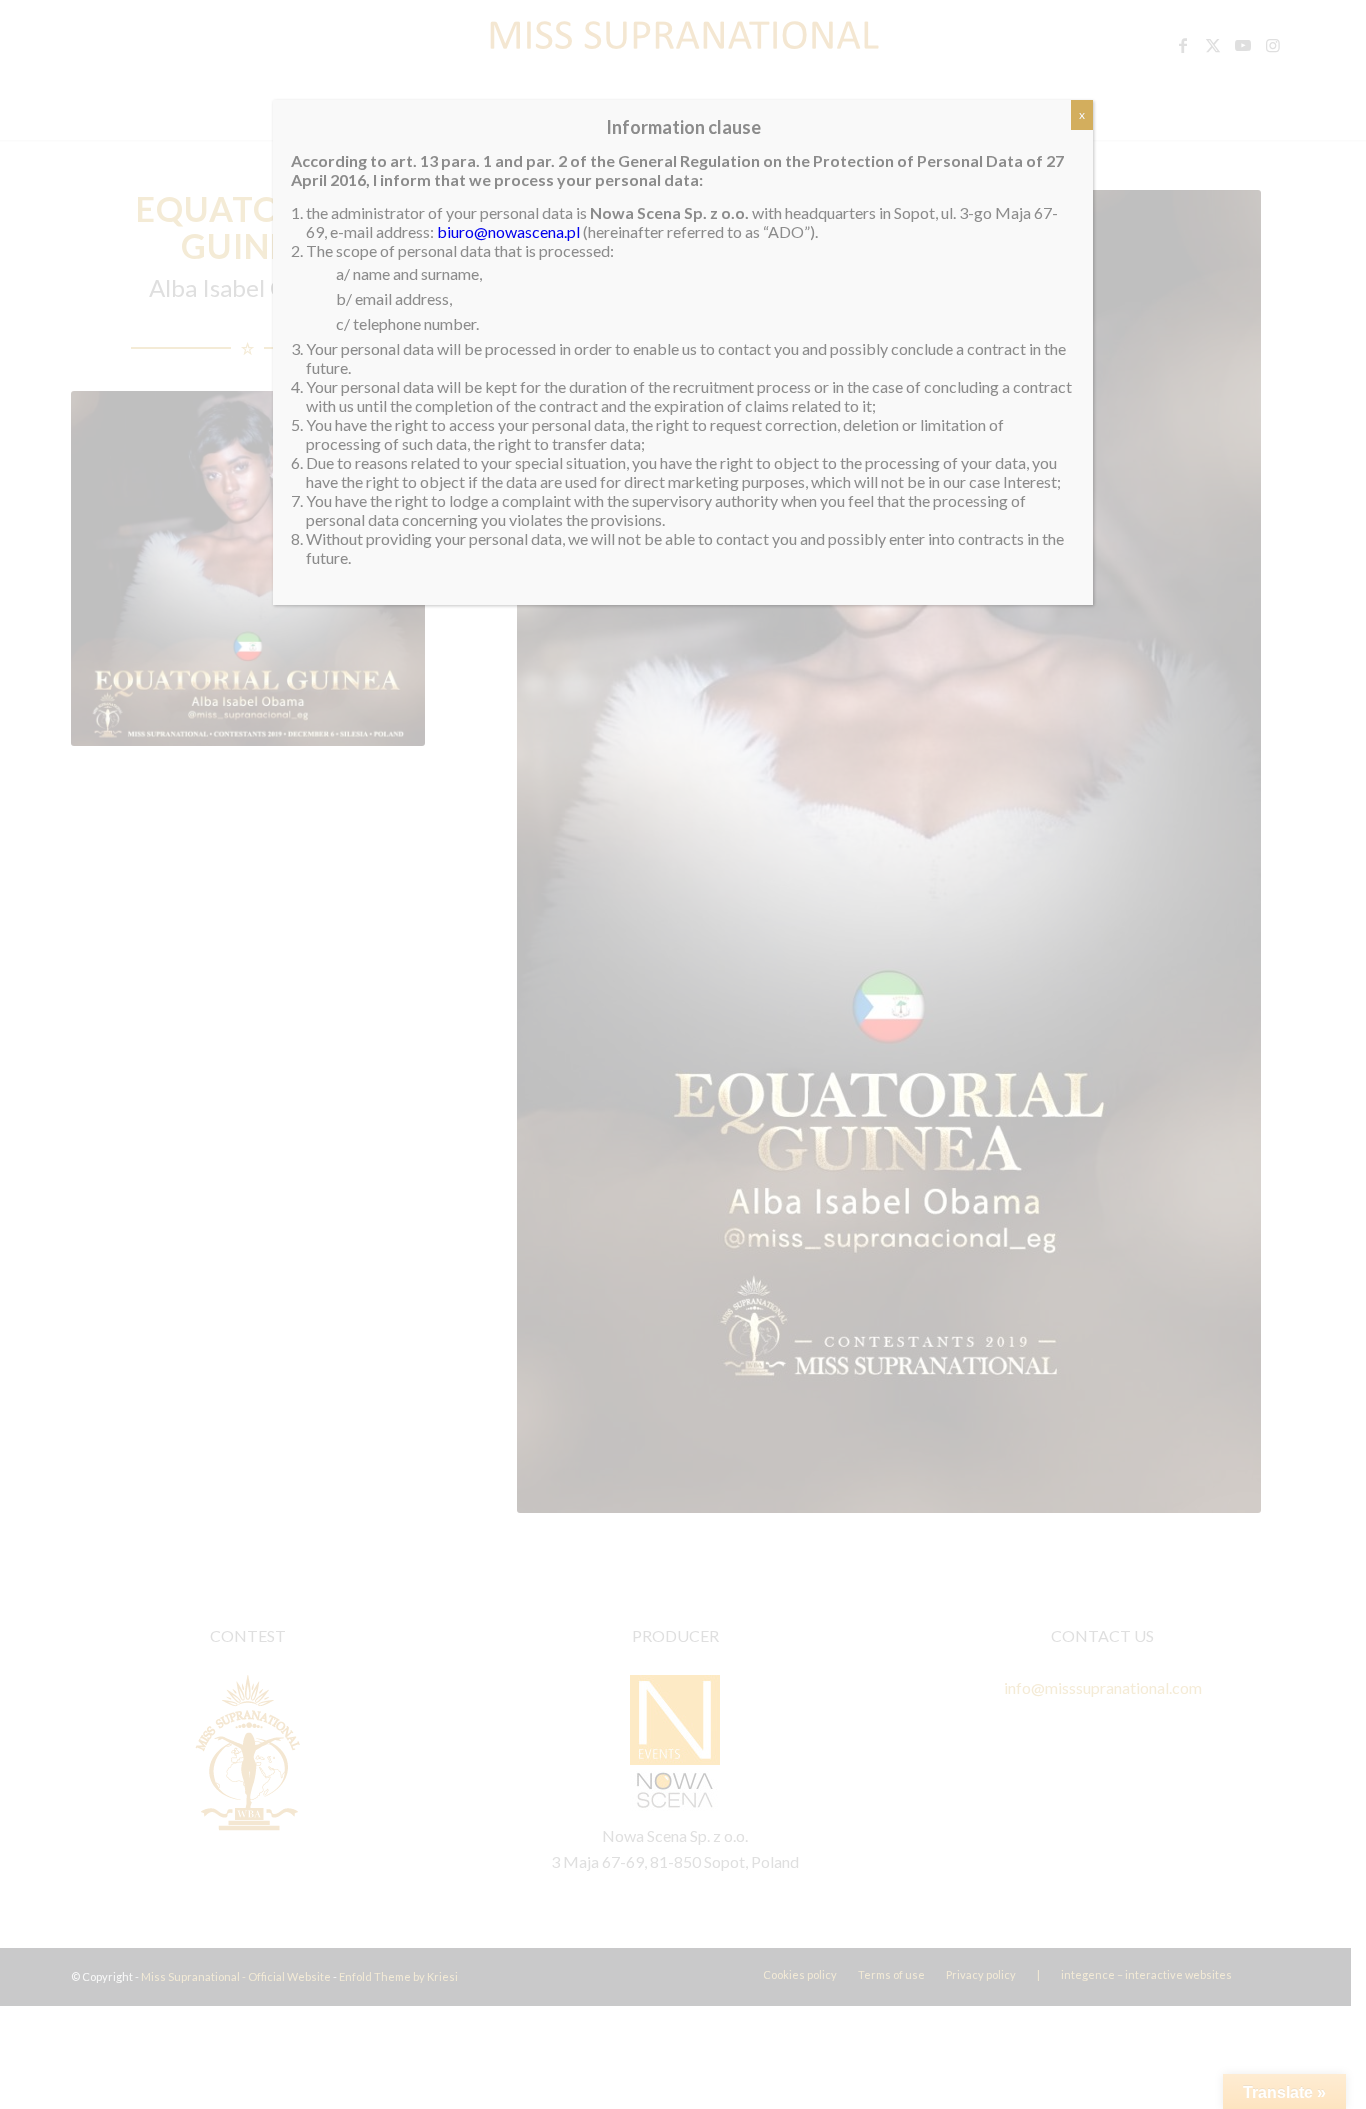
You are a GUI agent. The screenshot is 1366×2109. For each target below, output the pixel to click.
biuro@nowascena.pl (508, 231)
